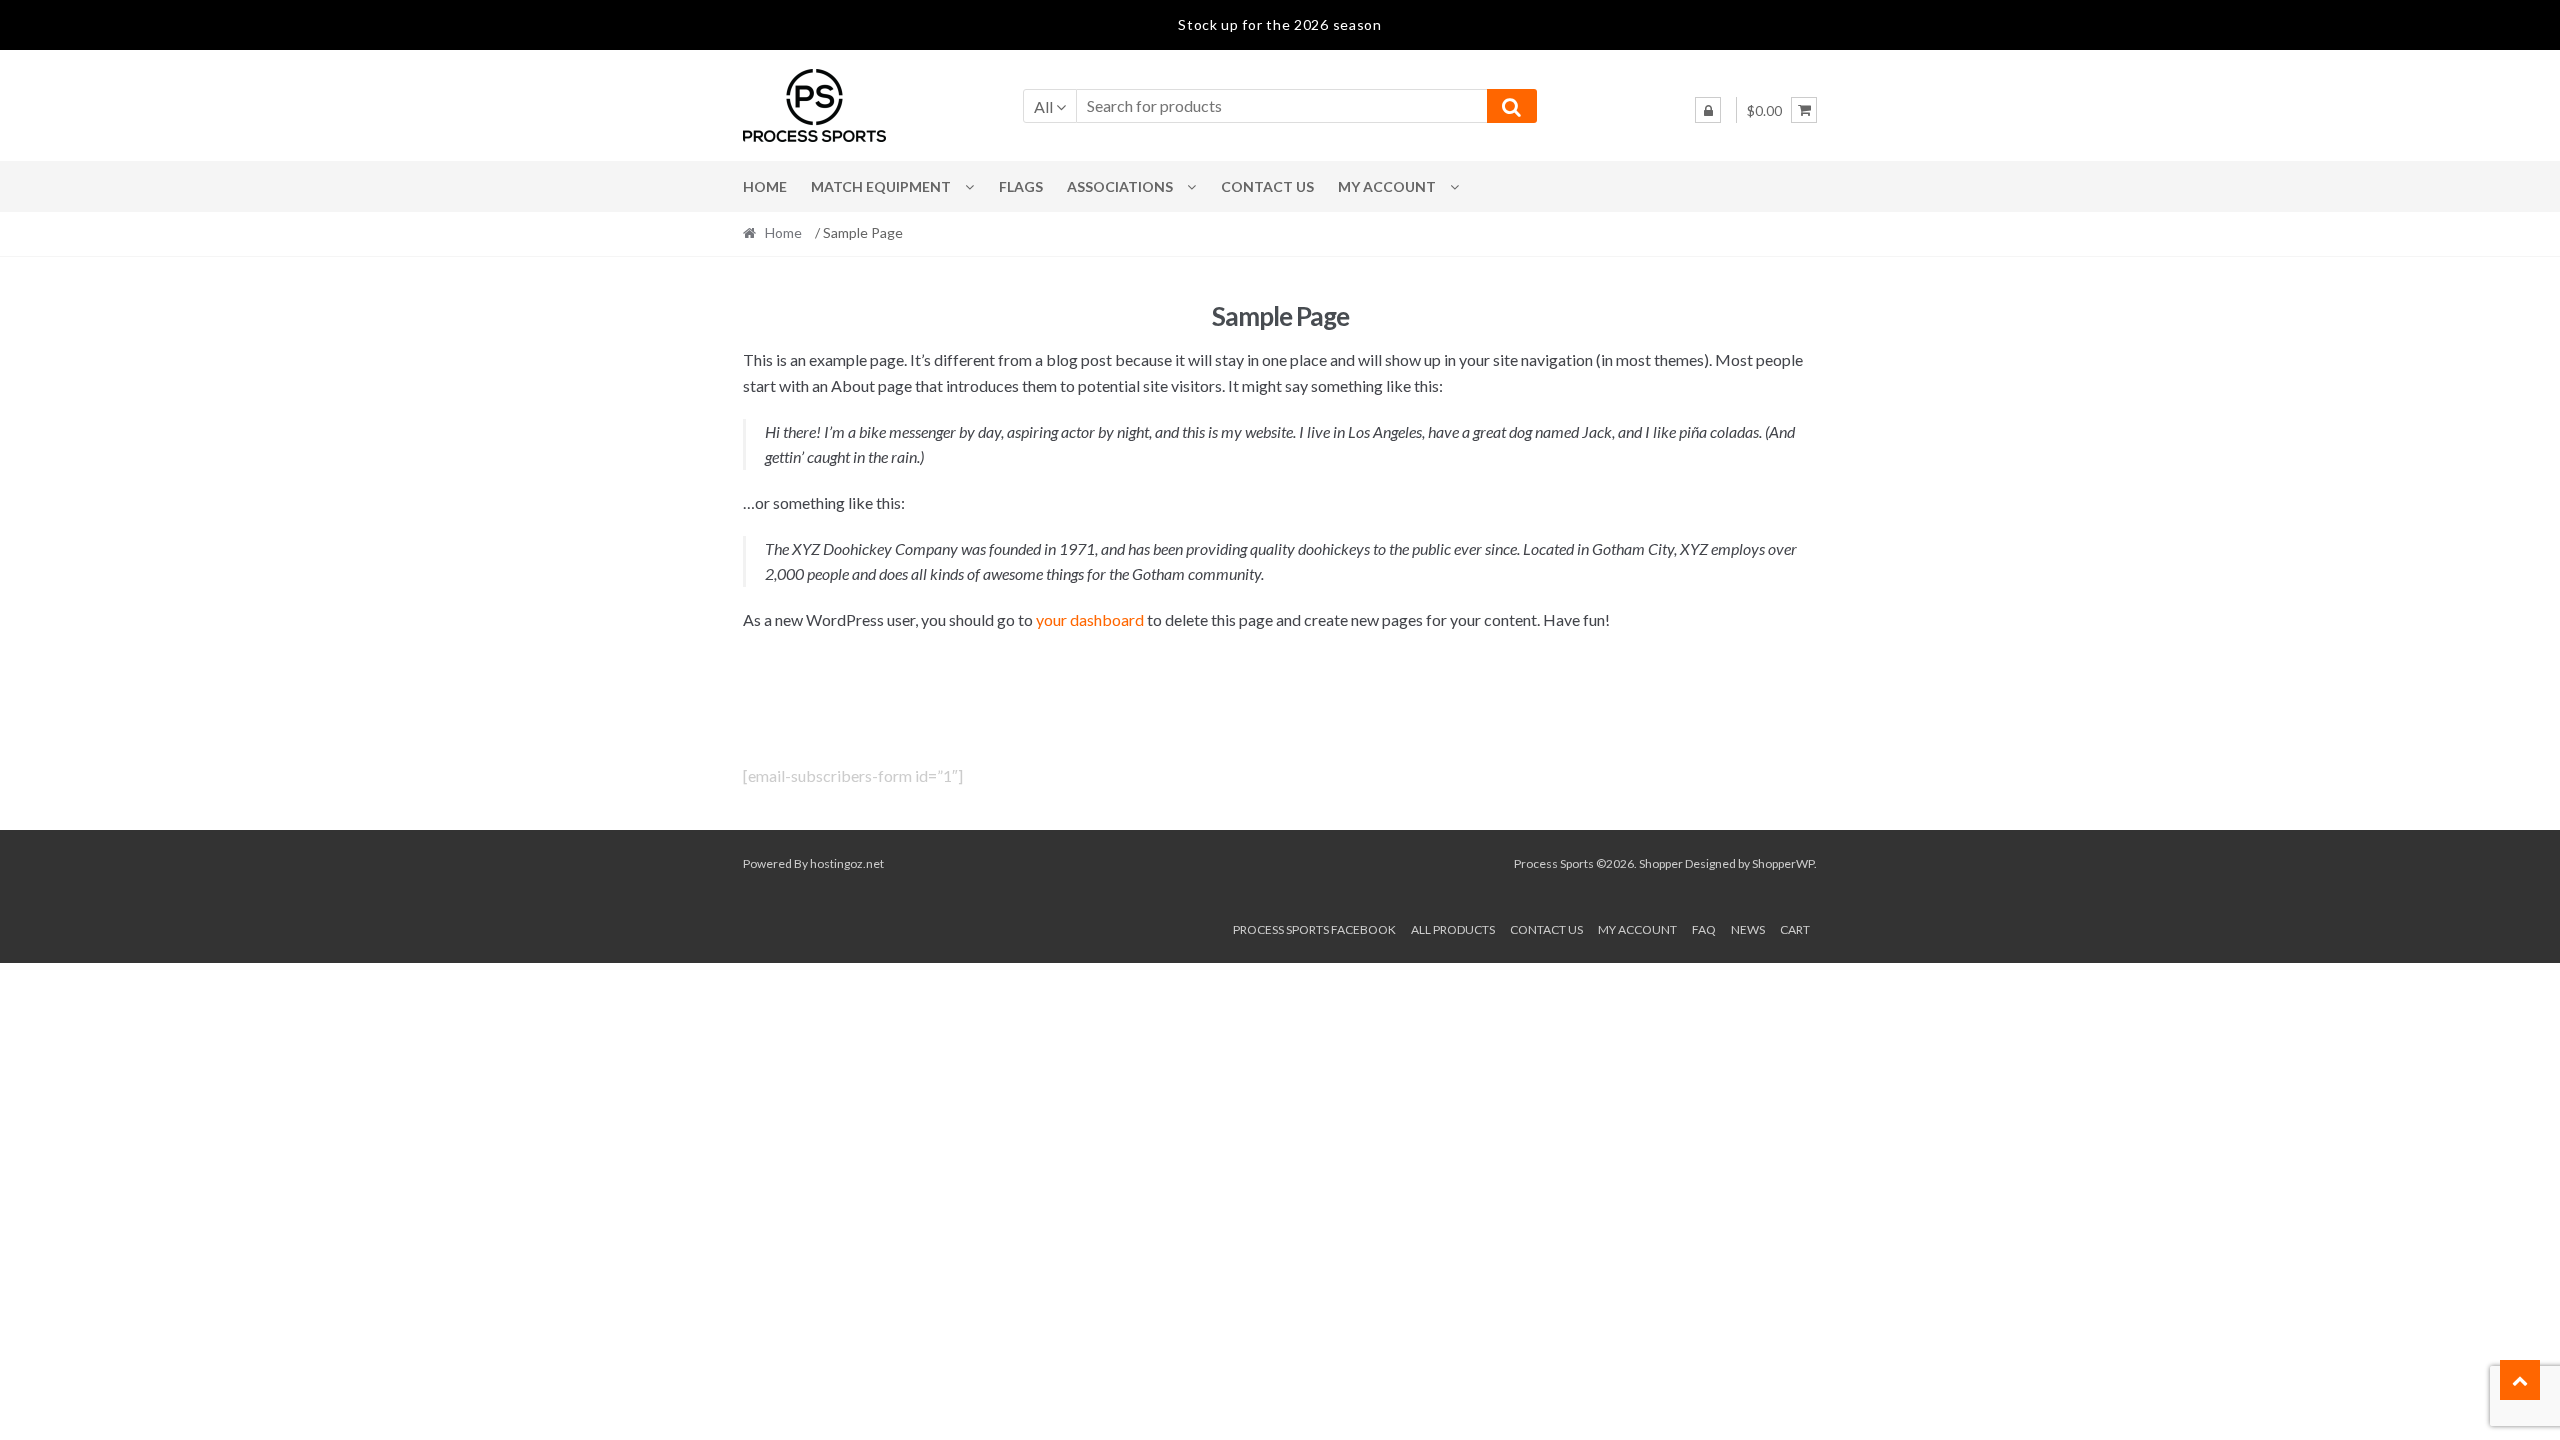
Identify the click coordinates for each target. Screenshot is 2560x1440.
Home (765, 186)
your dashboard (1090, 619)
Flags (1021, 186)
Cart (1795, 929)
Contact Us (1267, 186)
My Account (1387, 186)
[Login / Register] (1708, 110)
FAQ (1704, 929)
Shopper (1661, 863)
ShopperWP (1783, 863)
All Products (1453, 929)
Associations (1120, 186)
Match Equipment (881, 186)
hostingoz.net (847, 863)
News (1748, 929)
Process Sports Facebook (1314, 929)
